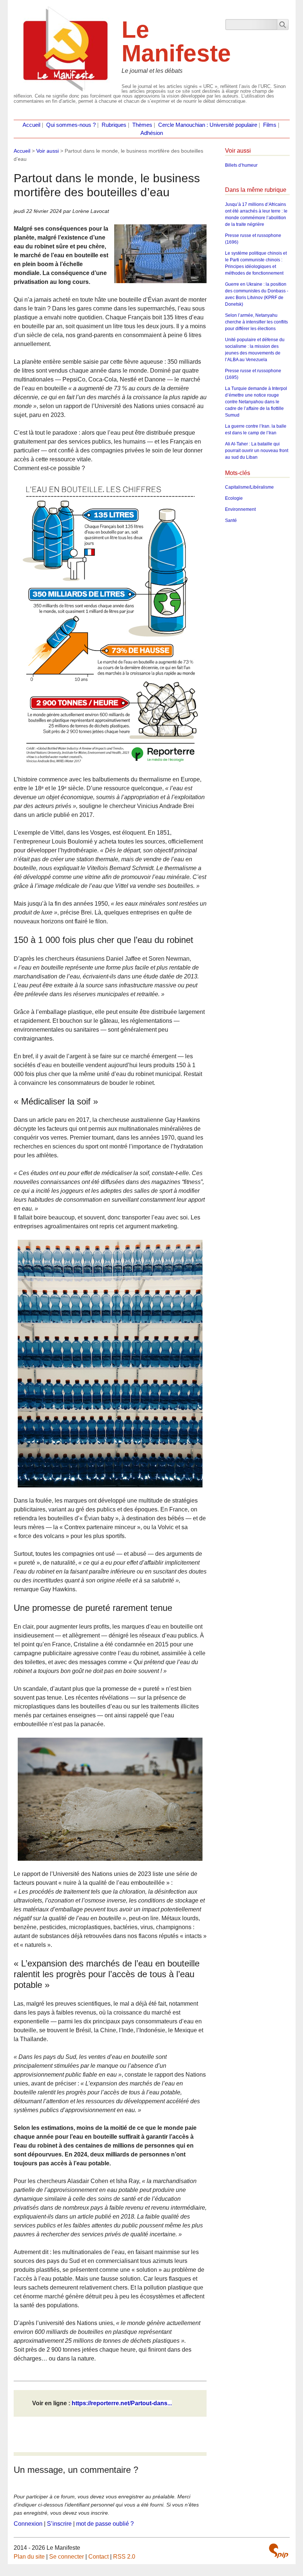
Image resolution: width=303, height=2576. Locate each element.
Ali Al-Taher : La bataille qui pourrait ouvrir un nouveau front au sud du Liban (257, 451)
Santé (231, 520)
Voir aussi (47, 151)
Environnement (240, 509)
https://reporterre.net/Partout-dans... (122, 2403)
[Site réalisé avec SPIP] (279, 2551)
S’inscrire (59, 2524)
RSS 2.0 (124, 2557)
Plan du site (29, 2557)
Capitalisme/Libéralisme (249, 487)
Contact (98, 2557)
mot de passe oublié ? (105, 2524)
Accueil (31, 125)
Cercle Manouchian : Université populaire (208, 125)
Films (270, 125)
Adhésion (152, 133)
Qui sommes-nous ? (71, 125)
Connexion (28, 2524)
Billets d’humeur (241, 165)
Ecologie (234, 498)
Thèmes (142, 125)
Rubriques (114, 125)
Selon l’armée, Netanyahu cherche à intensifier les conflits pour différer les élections (256, 322)
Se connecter (67, 2557)
